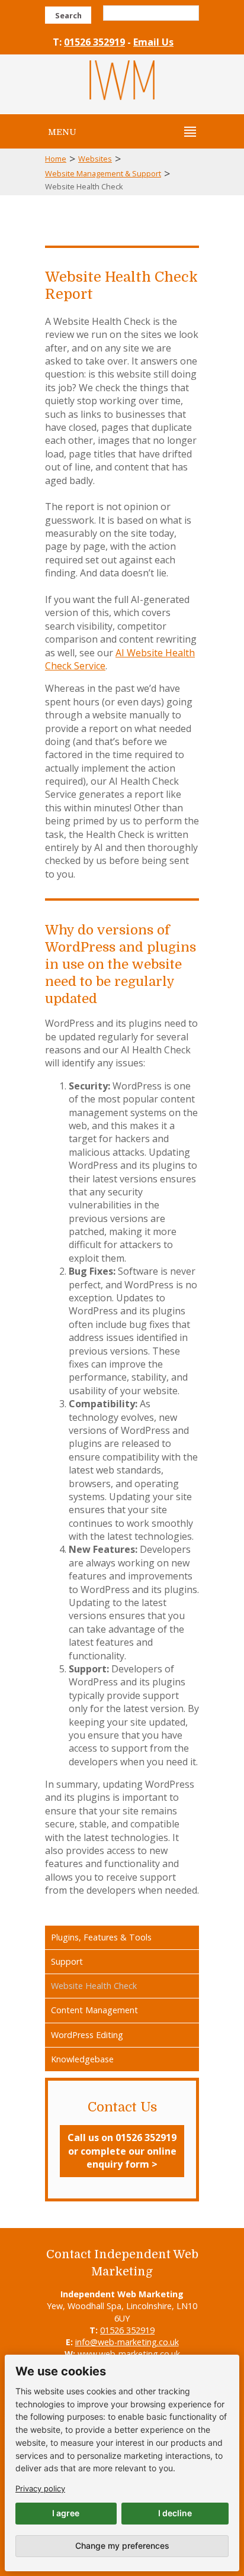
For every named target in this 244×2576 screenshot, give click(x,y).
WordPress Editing (87, 2035)
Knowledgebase (82, 2059)
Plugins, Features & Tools (101, 1937)
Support (67, 1961)
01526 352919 (94, 42)
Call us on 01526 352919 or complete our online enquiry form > (122, 2151)
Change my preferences (122, 2546)
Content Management (94, 2010)
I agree (66, 2513)
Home (56, 159)
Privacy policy (40, 2488)
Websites (95, 159)
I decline (175, 2513)
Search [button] (68, 15)
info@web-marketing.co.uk (127, 2342)
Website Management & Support (103, 173)
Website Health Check (94, 1986)
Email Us (153, 42)
